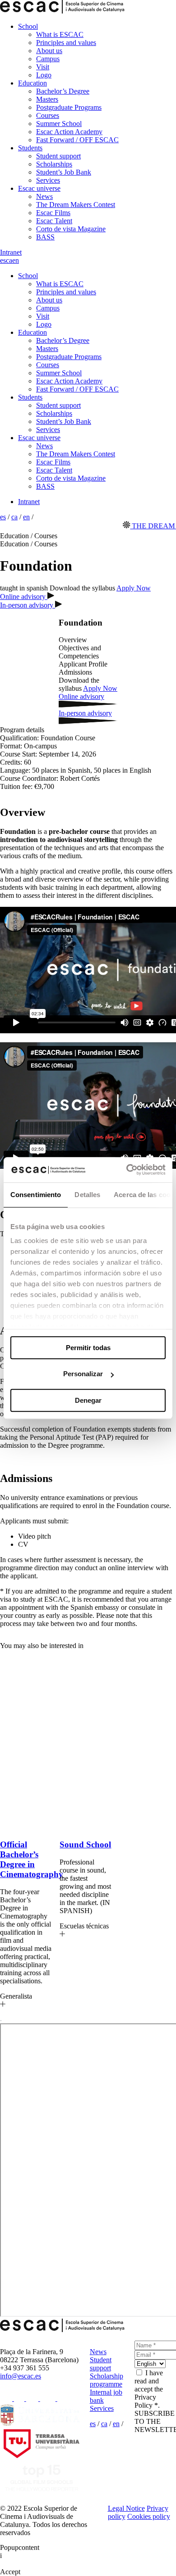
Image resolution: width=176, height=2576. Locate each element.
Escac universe (39, 188)
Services (48, 180)
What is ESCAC (60, 34)
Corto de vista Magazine (71, 229)
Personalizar (83, 1374)
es (3, 260)
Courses (48, 115)
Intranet (11, 252)
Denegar (88, 1400)
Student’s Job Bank (64, 172)
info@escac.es (21, 2376)
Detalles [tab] (87, 1195)
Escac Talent (54, 221)
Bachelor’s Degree (63, 91)
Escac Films (53, 213)
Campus (48, 59)
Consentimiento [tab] (36, 1195)
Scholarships (54, 164)
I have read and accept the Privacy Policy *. (149, 2389)
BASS (45, 237)
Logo (44, 75)
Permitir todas (88, 1348)
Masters (47, 99)
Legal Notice (126, 2508)
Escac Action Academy (69, 132)
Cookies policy (149, 2516)
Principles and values (66, 43)
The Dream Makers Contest (76, 205)
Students (30, 148)
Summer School (59, 124)
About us (49, 51)
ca (9, 260)
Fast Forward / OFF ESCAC (77, 140)
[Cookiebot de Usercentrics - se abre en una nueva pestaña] (127, 1170)
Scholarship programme (107, 2380)
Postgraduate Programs (69, 107)
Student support (58, 156)
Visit (43, 67)
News (44, 196)
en (16, 260)
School (28, 26)
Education (32, 83)
